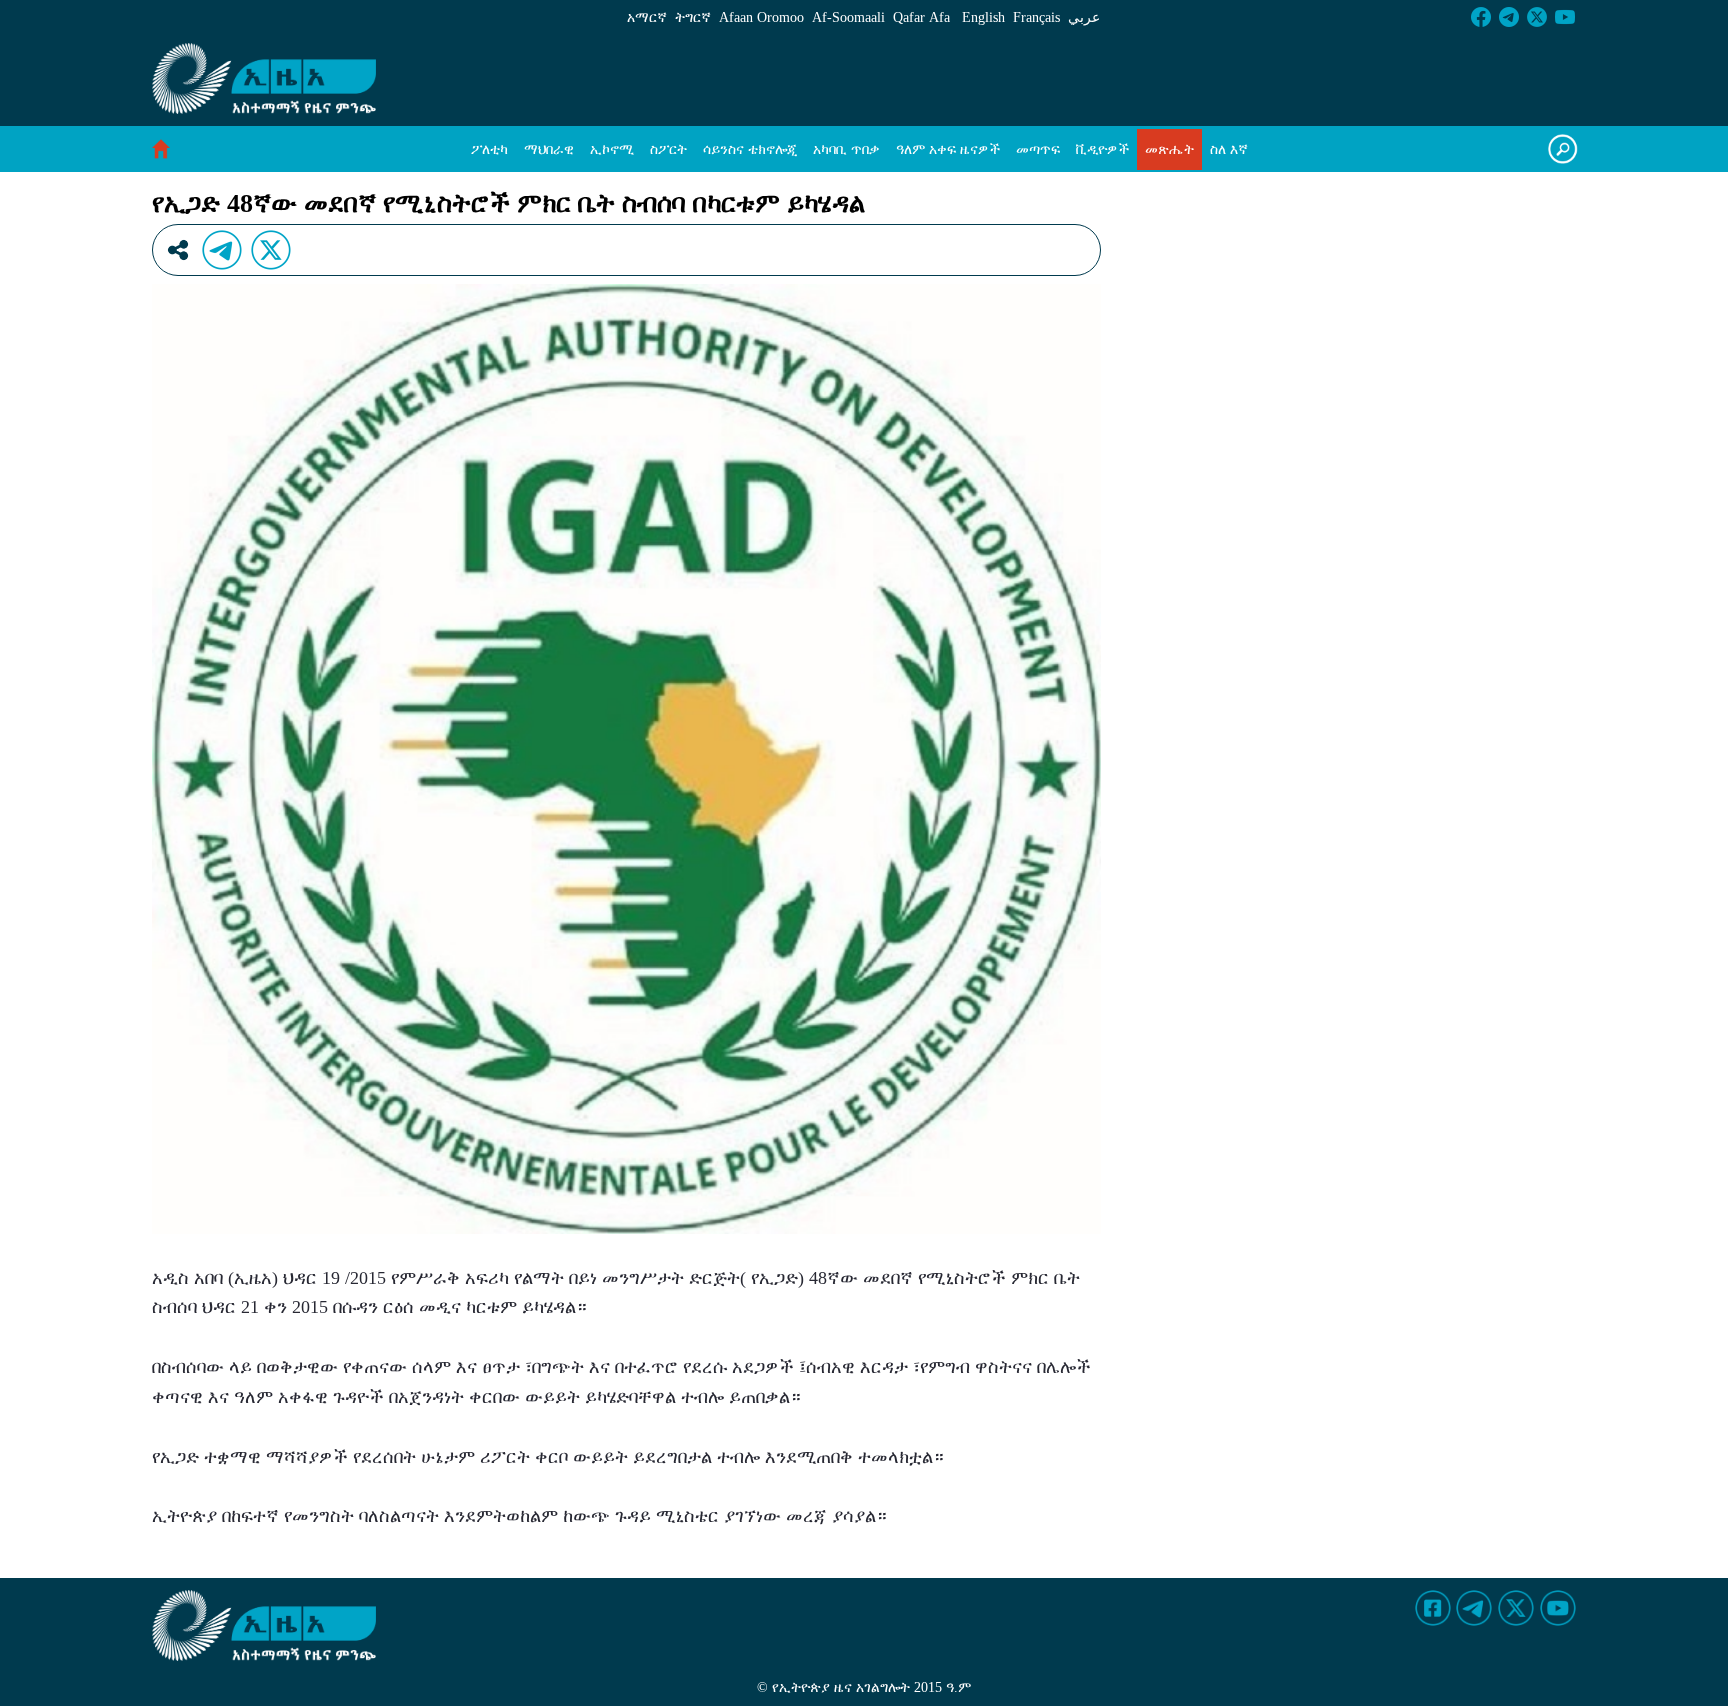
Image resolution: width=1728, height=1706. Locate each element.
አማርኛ (647, 17)
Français (1036, 17)
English (983, 17)
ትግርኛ (693, 17)
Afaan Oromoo (761, 17)
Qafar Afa (921, 17)
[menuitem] (489, 149)
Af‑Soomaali (848, 17)
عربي (1084, 17)
